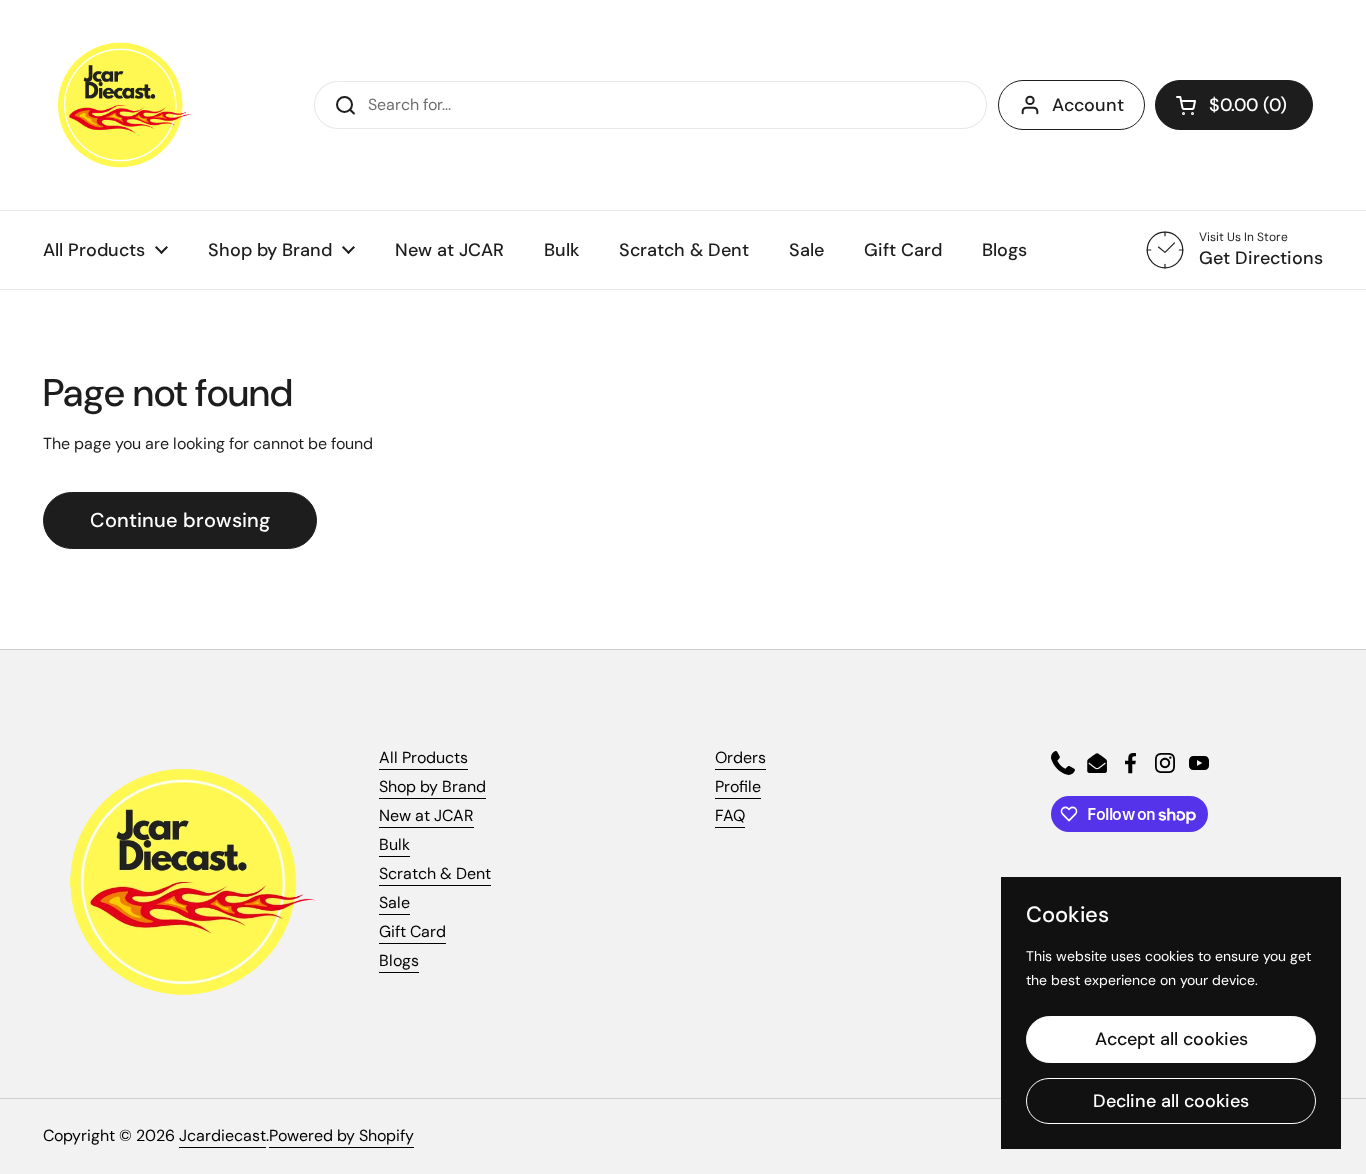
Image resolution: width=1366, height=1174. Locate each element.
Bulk (394, 844)
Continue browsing (180, 520)
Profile (738, 786)
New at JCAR (426, 815)
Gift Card (412, 931)
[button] (1234, 105)
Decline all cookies (1171, 1101)
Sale (394, 902)
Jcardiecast (222, 1135)
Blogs (399, 960)
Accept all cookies (1171, 1039)
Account (1088, 105)
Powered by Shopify (341, 1135)
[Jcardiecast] (118, 105)
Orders (740, 757)
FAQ (730, 815)
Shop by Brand (432, 786)
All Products (423, 757)
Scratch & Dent (435, 873)
